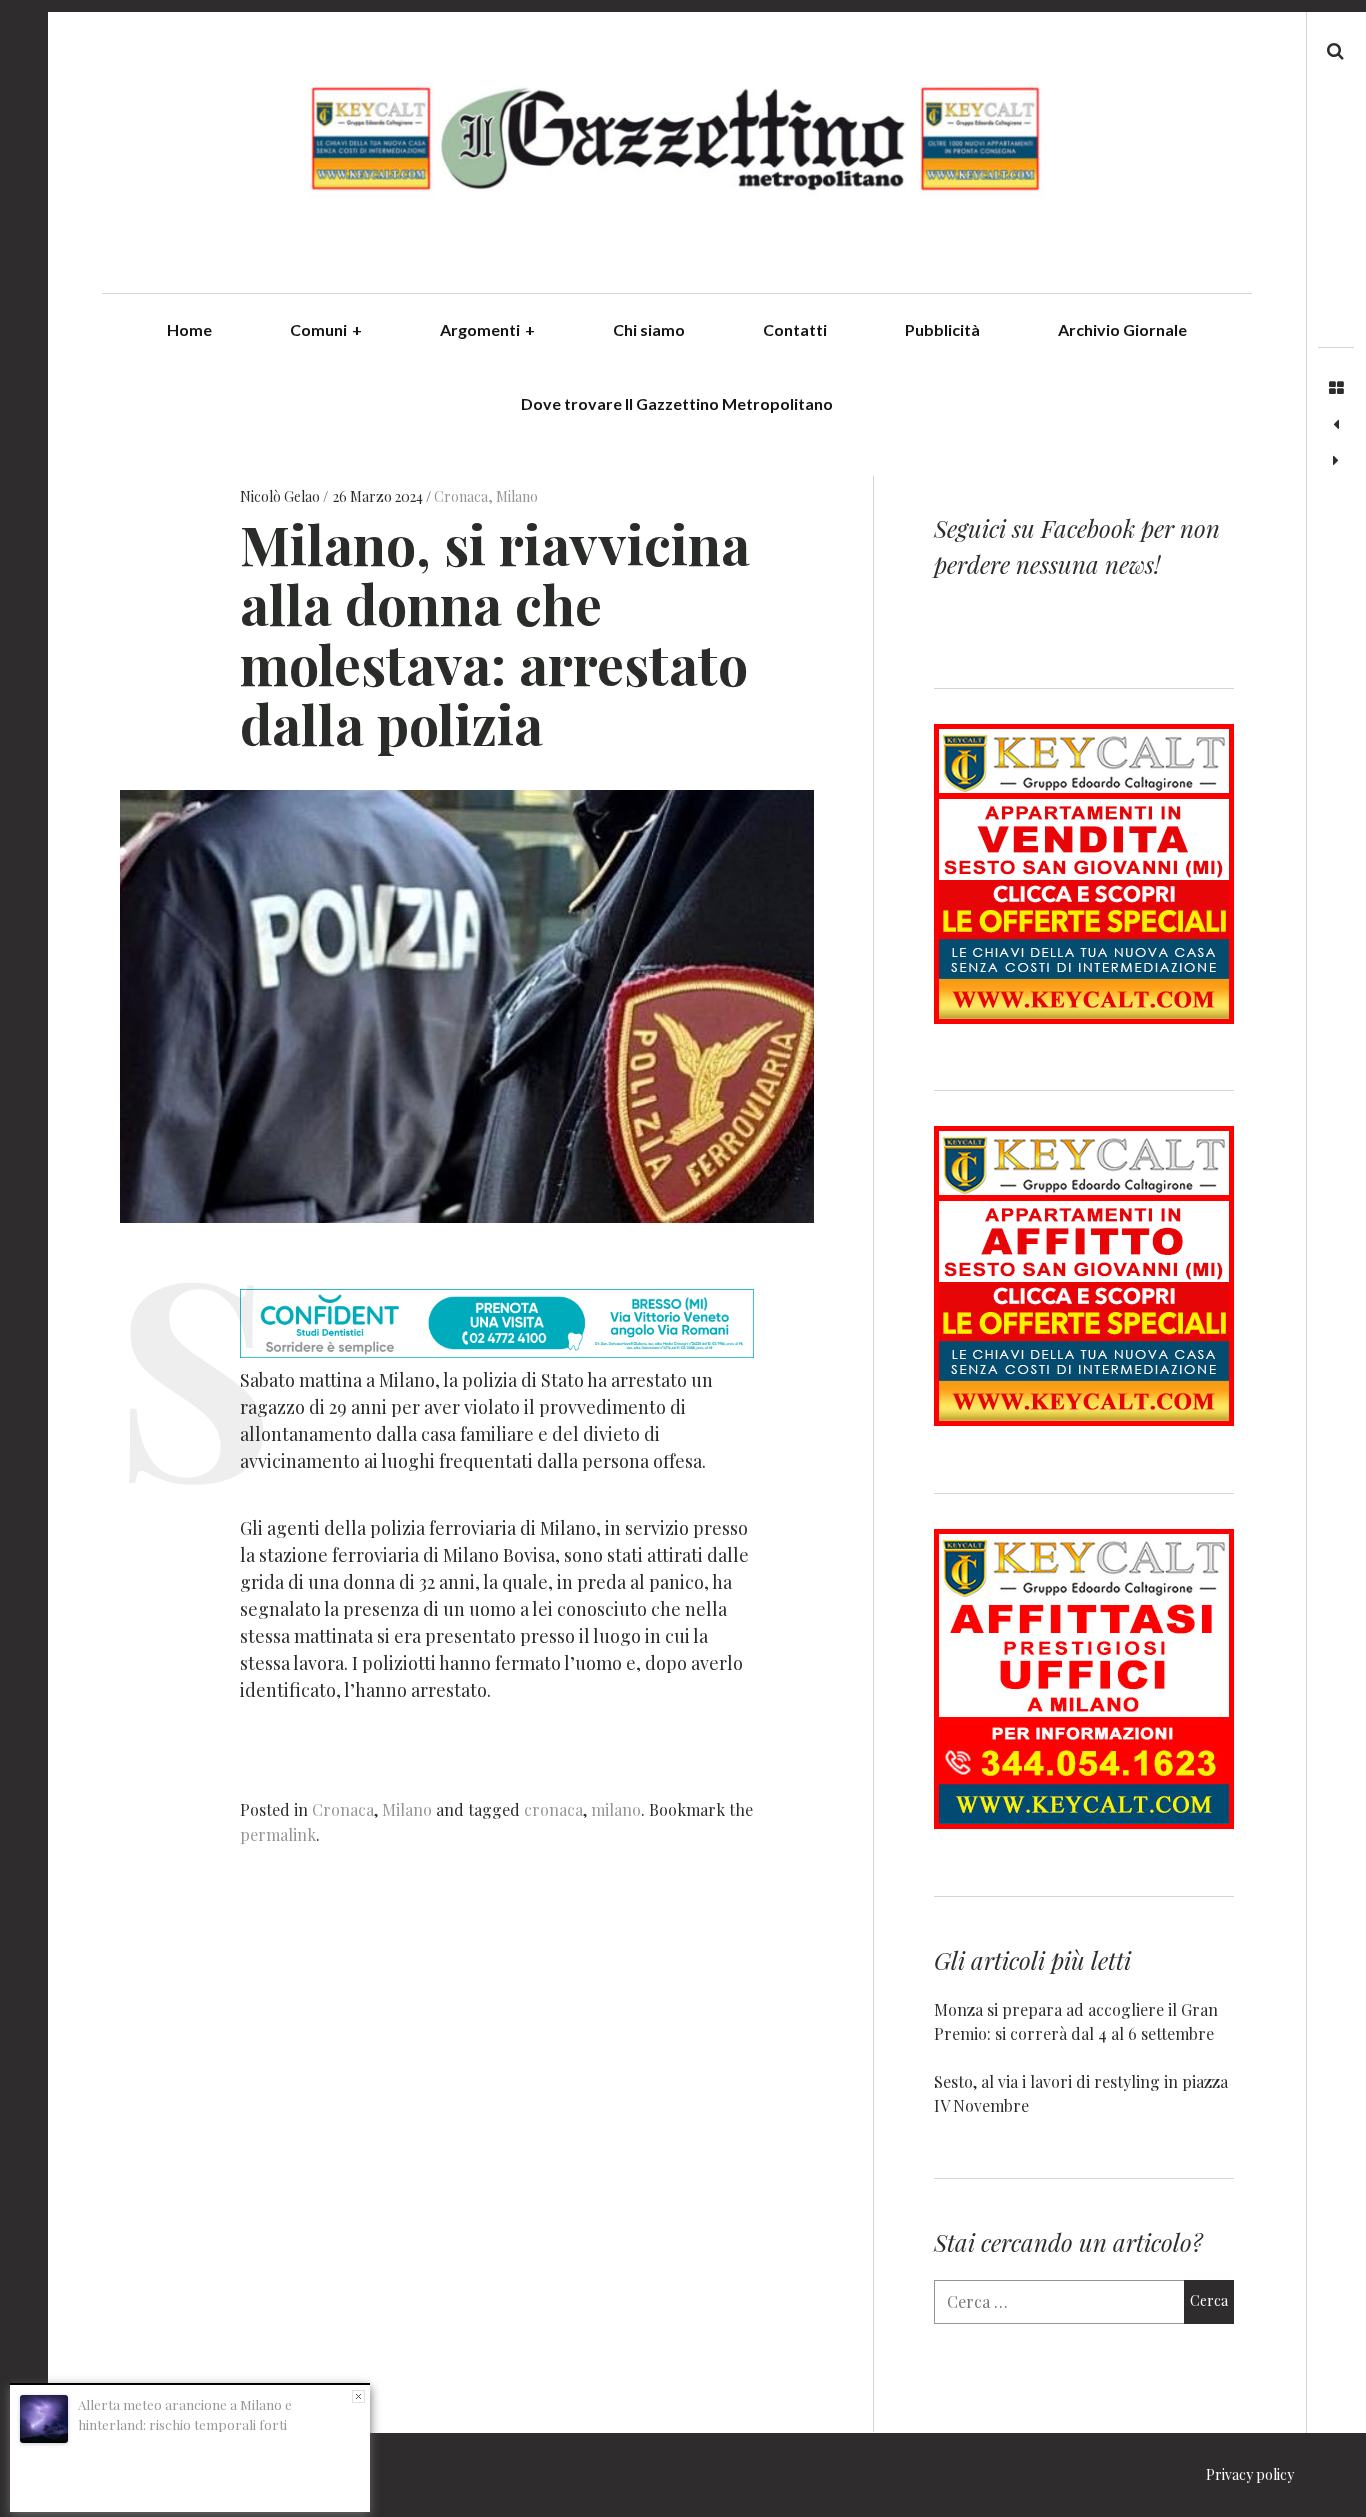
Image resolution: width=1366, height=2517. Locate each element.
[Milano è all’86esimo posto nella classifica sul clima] (1336, 461)
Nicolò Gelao (281, 496)
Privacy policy (1250, 2474)
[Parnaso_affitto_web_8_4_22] (1084, 1419)
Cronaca (461, 496)
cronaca (553, 1809)
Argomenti (487, 329)
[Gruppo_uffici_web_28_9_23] (1084, 1822)
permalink (278, 1834)
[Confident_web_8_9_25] (497, 1351)
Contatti (795, 329)
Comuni (326, 329)
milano (616, 1809)
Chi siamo (649, 329)
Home (189, 329)
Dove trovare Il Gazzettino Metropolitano (677, 403)
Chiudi (358, 2396)
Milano (517, 496)
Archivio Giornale (1122, 329)
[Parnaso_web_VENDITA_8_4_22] (1084, 1017)
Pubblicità (942, 329)
